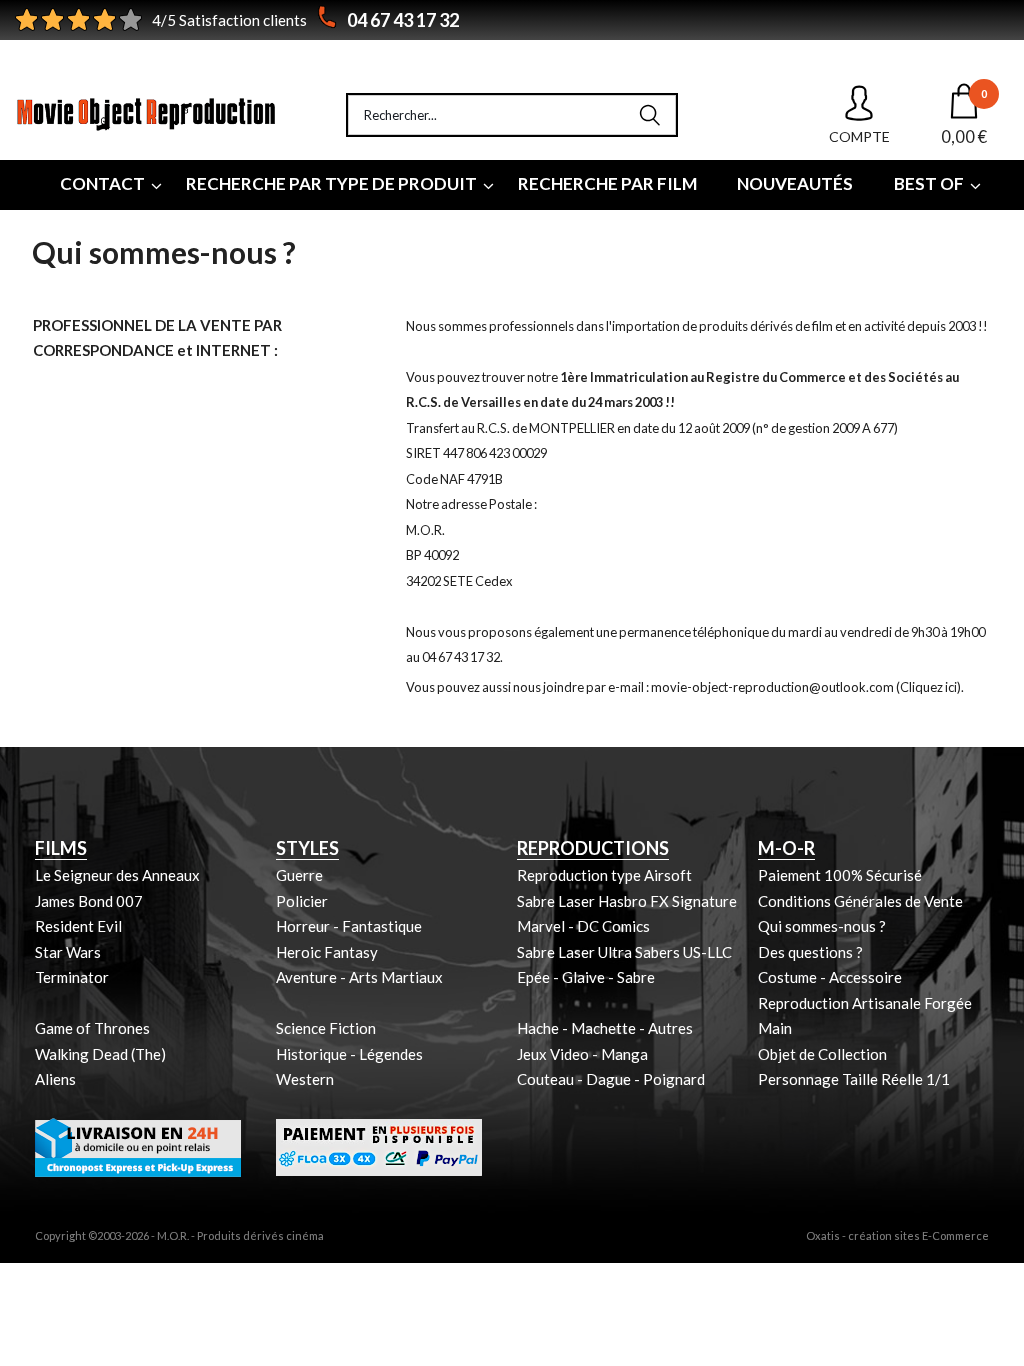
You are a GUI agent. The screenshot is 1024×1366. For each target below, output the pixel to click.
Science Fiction (326, 1028)
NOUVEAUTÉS (795, 183)
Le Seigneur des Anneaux (117, 875)
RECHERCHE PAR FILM (607, 183)
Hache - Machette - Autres (605, 1028)
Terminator (72, 977)
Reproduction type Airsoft (604, 875)
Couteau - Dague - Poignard (611, 1079)
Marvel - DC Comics (583, 926)
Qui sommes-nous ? (822, 926)
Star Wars (68, 952)
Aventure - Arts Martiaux (359, 977)
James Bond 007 (89, 901)
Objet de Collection (822, 1054)
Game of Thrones (92, 1028)
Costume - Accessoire (830, 977)
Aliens (55, 1079)
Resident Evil (78, 926)
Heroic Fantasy (327, 952)
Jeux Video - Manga (582, 1054)
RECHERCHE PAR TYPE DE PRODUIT (331, 183)
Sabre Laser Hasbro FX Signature (627, 901)
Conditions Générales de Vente (860, 901)
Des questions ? (810, 952)
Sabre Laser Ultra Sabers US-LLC (624, 952)
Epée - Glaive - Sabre (586, 977)
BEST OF (929, 183)
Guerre (299, 875)
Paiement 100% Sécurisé (840, 875)
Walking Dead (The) (100, 1054)
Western (305, 1079)
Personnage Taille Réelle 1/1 (854, 1079)
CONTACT (102, 183)
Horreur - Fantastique (349, 926)
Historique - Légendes (349, 1054)
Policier (302, 901)
